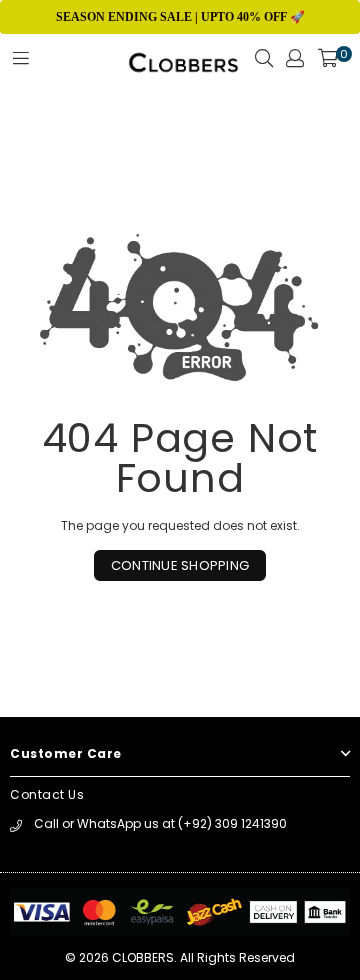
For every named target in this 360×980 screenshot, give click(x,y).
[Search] (264, 64)
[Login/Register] (295, 64)
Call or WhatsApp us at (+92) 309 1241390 (160, 823)
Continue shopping (180, 565)
